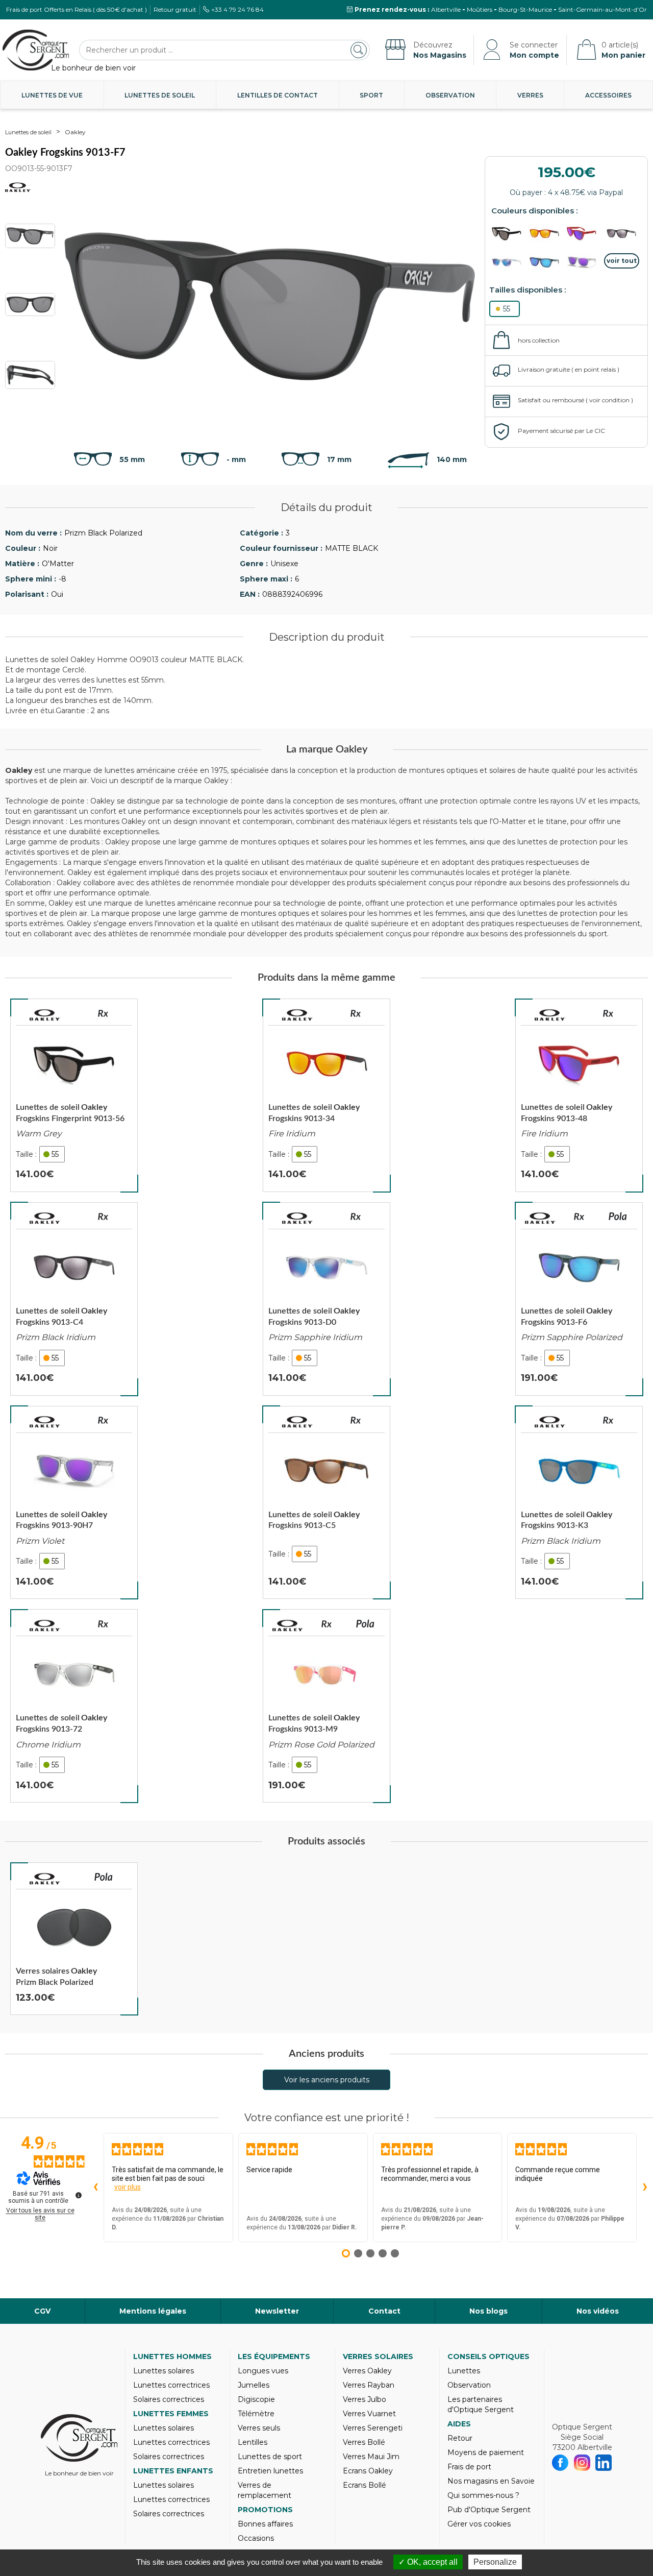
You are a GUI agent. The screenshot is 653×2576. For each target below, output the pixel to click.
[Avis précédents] (95, 2188)
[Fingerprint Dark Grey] (509, 234)
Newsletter (277, 2311)
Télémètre (256, 2414)
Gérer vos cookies (479, 2524)
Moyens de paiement (486, 2452)
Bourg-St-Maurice (525, 9)
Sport (371, 95)
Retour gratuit (175, 9)
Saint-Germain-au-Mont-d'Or (602, 9)
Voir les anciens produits (327, 2080)
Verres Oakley (367, 2371)
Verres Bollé (364, 2442)
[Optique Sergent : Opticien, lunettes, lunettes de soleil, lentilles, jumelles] (36, 50)
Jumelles (254, 2385)
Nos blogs (488, 2311)
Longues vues (263, 2371)
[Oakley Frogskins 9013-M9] (326, 1706)
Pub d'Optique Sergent (489, 2510)
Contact (384, 2311)
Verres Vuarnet (369, 2414)
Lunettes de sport (270, 2457)
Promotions (265, 2510)
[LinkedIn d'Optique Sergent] (604, 2463)
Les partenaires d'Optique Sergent (481, 2404)
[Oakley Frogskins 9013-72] (74, 1706)
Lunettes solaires (164, 2371)
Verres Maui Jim (371, 2457)
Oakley (75, 132)
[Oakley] (45, 1015)
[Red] (584, 234)
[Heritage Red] (547, 234)
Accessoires (608, 95)
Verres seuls (259, 2428)
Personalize (495, 2562)
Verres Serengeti (373, 2428)
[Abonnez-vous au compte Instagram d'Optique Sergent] (582, 2463)
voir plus (128, 2187)
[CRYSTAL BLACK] (547, 263)
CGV (42, 2311)
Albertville (446, 9)
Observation (450, 95)
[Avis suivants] (645, 2188)
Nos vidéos (598, 2311)
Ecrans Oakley (368, 2471)
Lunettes (464, 2371)
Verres (530, 95)
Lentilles (253, 2442)
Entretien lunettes (270, 2471)
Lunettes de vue (52, 95)
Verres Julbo (365, 2399)
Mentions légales (153, 2311)
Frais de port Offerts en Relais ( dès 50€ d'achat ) (77, 9)
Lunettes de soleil (160, 95)
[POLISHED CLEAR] (584, 263)
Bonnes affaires (265, 2524)
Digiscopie (256, 2399)
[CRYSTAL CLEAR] (509, 263)
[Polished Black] (622, 234)
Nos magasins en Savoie (491, 2481)
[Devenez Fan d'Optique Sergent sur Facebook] (560, 2463)
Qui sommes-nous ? (483, 2495)
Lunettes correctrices (171, 2385)
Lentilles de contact (278, 95)
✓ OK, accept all (428, 2562)
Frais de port (469, 2467)
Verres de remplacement (265, 2490)
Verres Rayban (369, 2385)
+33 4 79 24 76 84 (237, 9)
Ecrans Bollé (365, 2485)
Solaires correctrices (169, 2399)
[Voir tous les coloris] (622, 261)
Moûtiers (480, 9)
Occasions (256, 2538)
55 (507, 309)
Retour (460, 2438)
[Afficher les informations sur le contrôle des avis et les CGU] (79, 2195)
